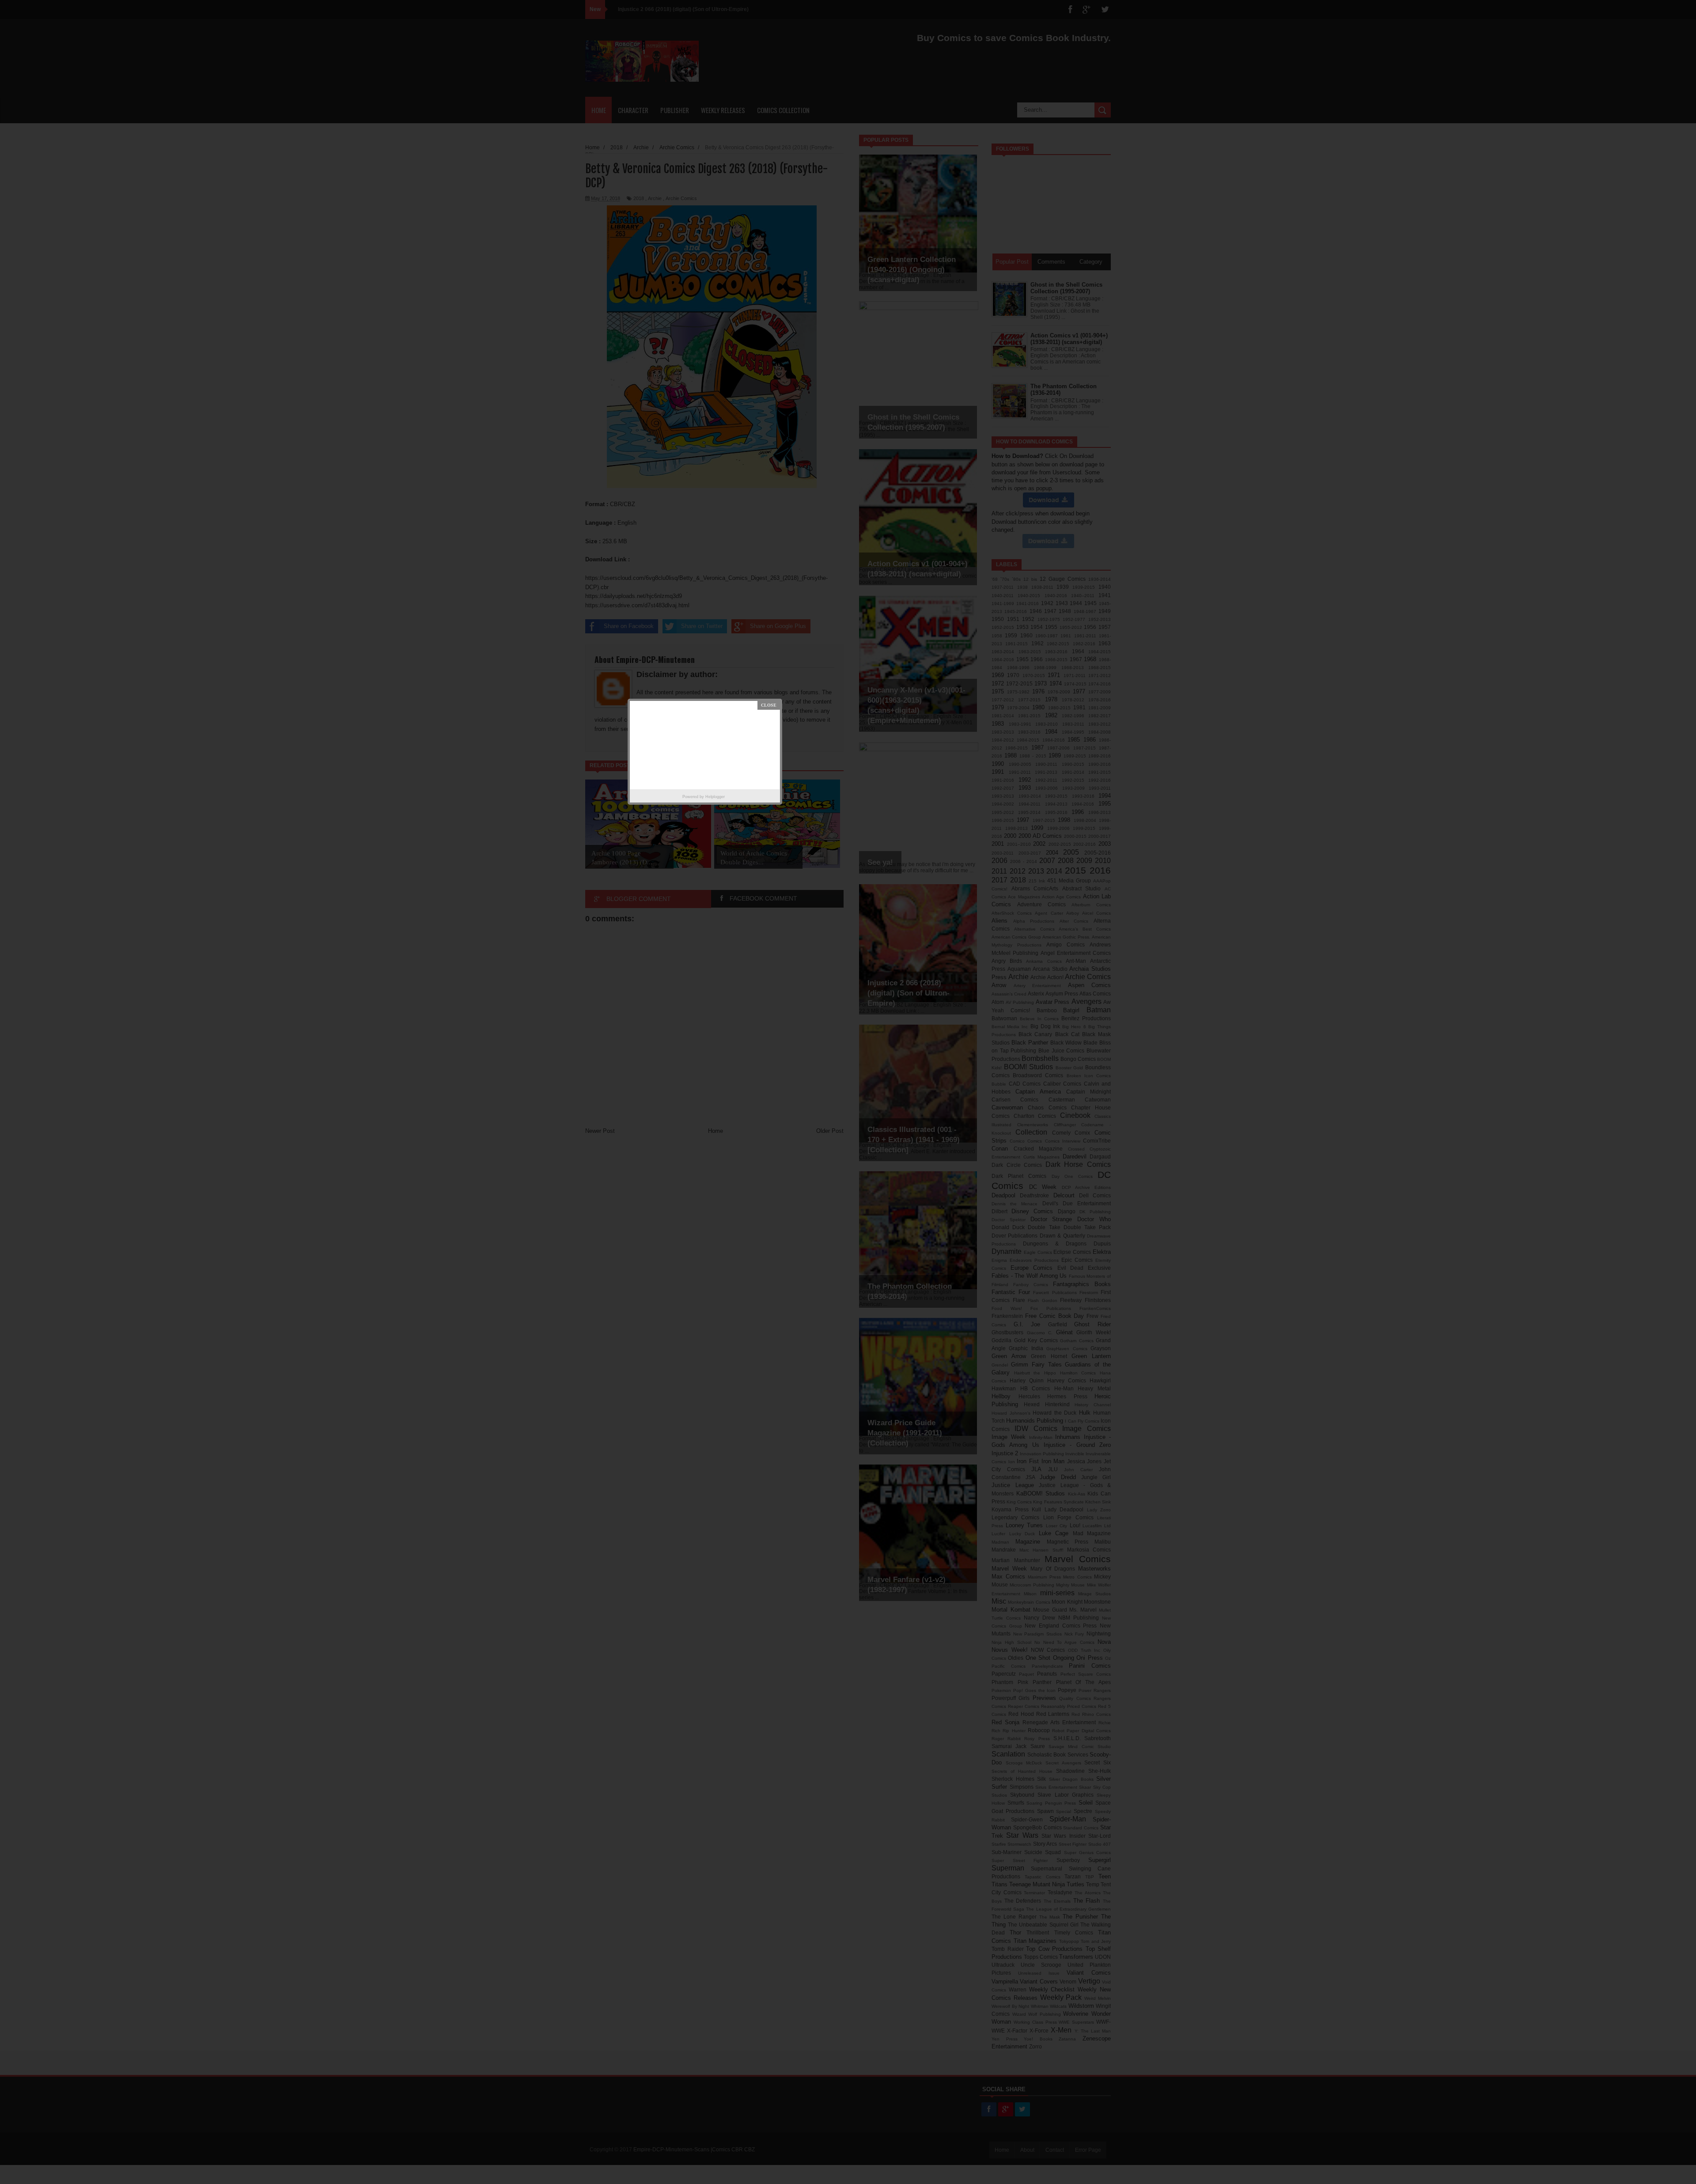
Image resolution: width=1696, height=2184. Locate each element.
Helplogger (715, 797)
